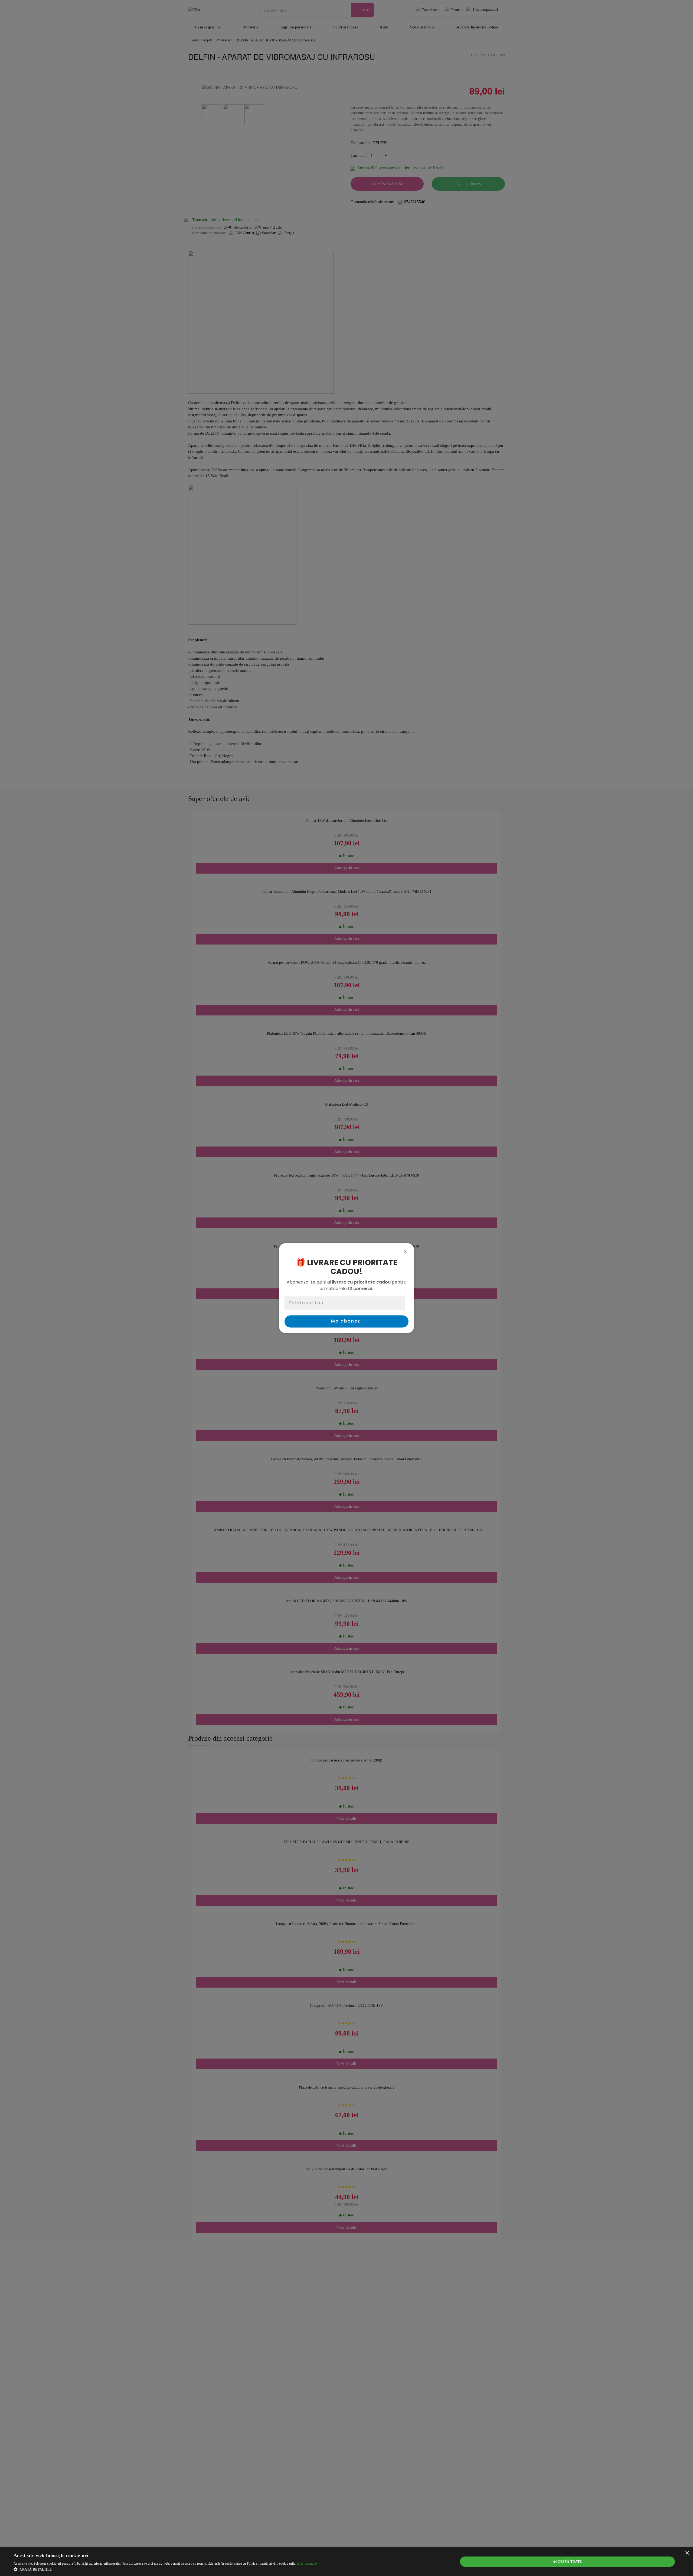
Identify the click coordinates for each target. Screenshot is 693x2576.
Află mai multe (307, 2564)
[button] (165, 2569)
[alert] (346, 2562)
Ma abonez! (347, 1321)
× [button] (687, 2553)
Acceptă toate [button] (567, 2562)
